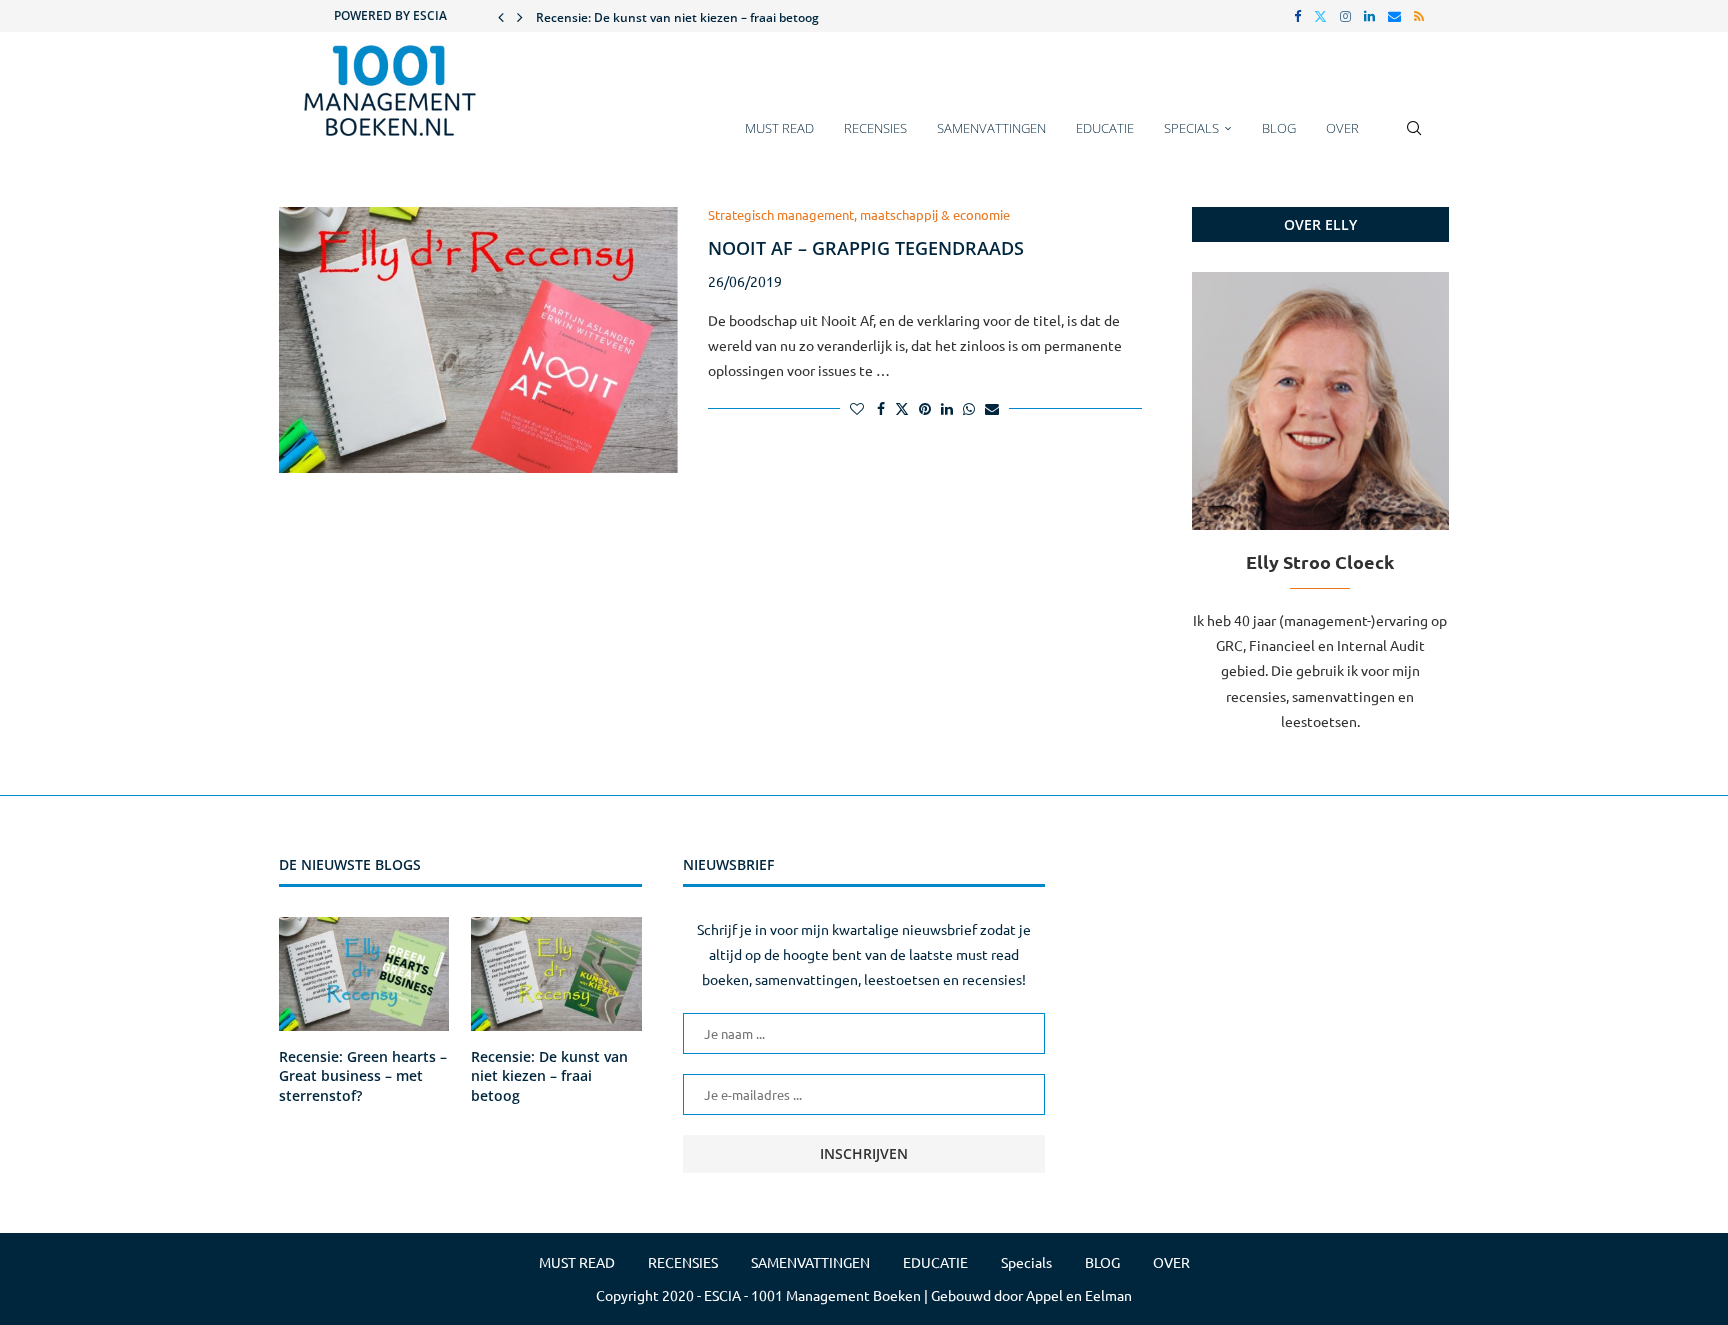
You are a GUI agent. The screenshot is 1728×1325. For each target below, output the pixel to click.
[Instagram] (1345, 16)
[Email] (1394, 16)
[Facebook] (1297, 16)
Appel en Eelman (1079, 1295)
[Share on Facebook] (881, 408)
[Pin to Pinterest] (925, 408)
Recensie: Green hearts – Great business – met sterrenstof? (363, 1076)
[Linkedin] (1369, 16)
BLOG (1279, 128)
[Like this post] (857, 408)
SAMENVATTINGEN (991, 128)
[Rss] (1419, 16)
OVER (1342, 128)
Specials (1191, 128)
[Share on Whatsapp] (969, 408)
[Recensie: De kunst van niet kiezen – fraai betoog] (556, 974)
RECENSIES (875, 128)
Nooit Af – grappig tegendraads (866, 248)
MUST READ (779, 128)
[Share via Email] (992, 408)
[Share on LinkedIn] (947, 408)
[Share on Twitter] (902, 408)
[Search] (1414, 138)
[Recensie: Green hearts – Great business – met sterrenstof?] (364, 974)
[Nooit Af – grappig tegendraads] (478, 340)
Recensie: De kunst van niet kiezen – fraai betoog (677, 17)
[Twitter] (1320, 16)
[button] (501, 16)
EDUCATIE (1105, 128)
